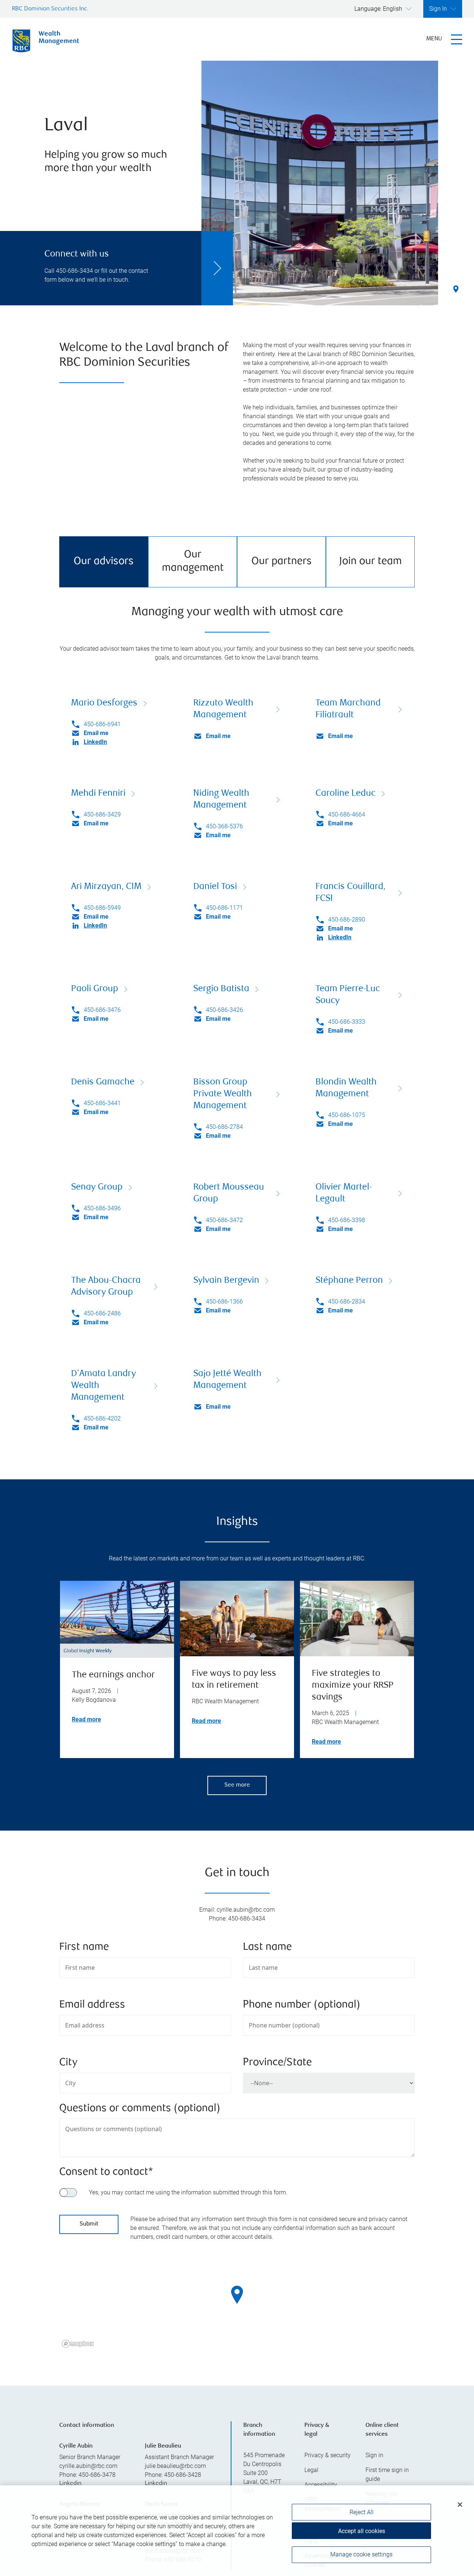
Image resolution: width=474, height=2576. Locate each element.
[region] (237, 2304)
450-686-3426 (224, 1010)
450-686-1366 (224, 1302)
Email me (96, 733)
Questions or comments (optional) (140, 2109)
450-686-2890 (347, 920)
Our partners (282, 562)
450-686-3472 (224, 1220)
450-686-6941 (102, 724)
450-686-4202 (102, 1418)
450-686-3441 (102, 1103)
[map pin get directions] (237, 2295)
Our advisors (104, 562)
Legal (311, 2470)
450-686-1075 (347, 1115)
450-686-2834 (347, 1302)
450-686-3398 (347, 1220)
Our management (193, 562)
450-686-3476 (102, 1010)
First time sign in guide (387, 2474)
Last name (267, 1947)
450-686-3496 (102, 1208)
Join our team (370, 562)
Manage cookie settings (361, 2555)
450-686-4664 (347, 814)
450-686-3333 (347, 1022)
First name (84, 1947)
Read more (86, 1719)
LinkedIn (95, 742)
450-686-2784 (224, 1127)
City (68, 2063)
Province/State (277, 2063)
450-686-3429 (102, 814)
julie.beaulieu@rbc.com (175, 2466)
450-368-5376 (224, 826)
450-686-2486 (102, 1313)
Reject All (362, 2512)
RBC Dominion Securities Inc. (50, 9)
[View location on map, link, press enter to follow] (237, 2304)
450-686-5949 (102, 908)
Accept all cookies (362, 2531)
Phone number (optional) (302, 2005)
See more (237, 1785)
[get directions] (237, 2295)
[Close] (460, 2505)
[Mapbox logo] (78, 2344)
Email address (92, 2005)
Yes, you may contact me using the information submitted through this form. (188, 2192)
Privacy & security (328, 2455)
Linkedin (70, 2484)
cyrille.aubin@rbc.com (88, 2466)
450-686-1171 (224, 908)
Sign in (374, 2455)
